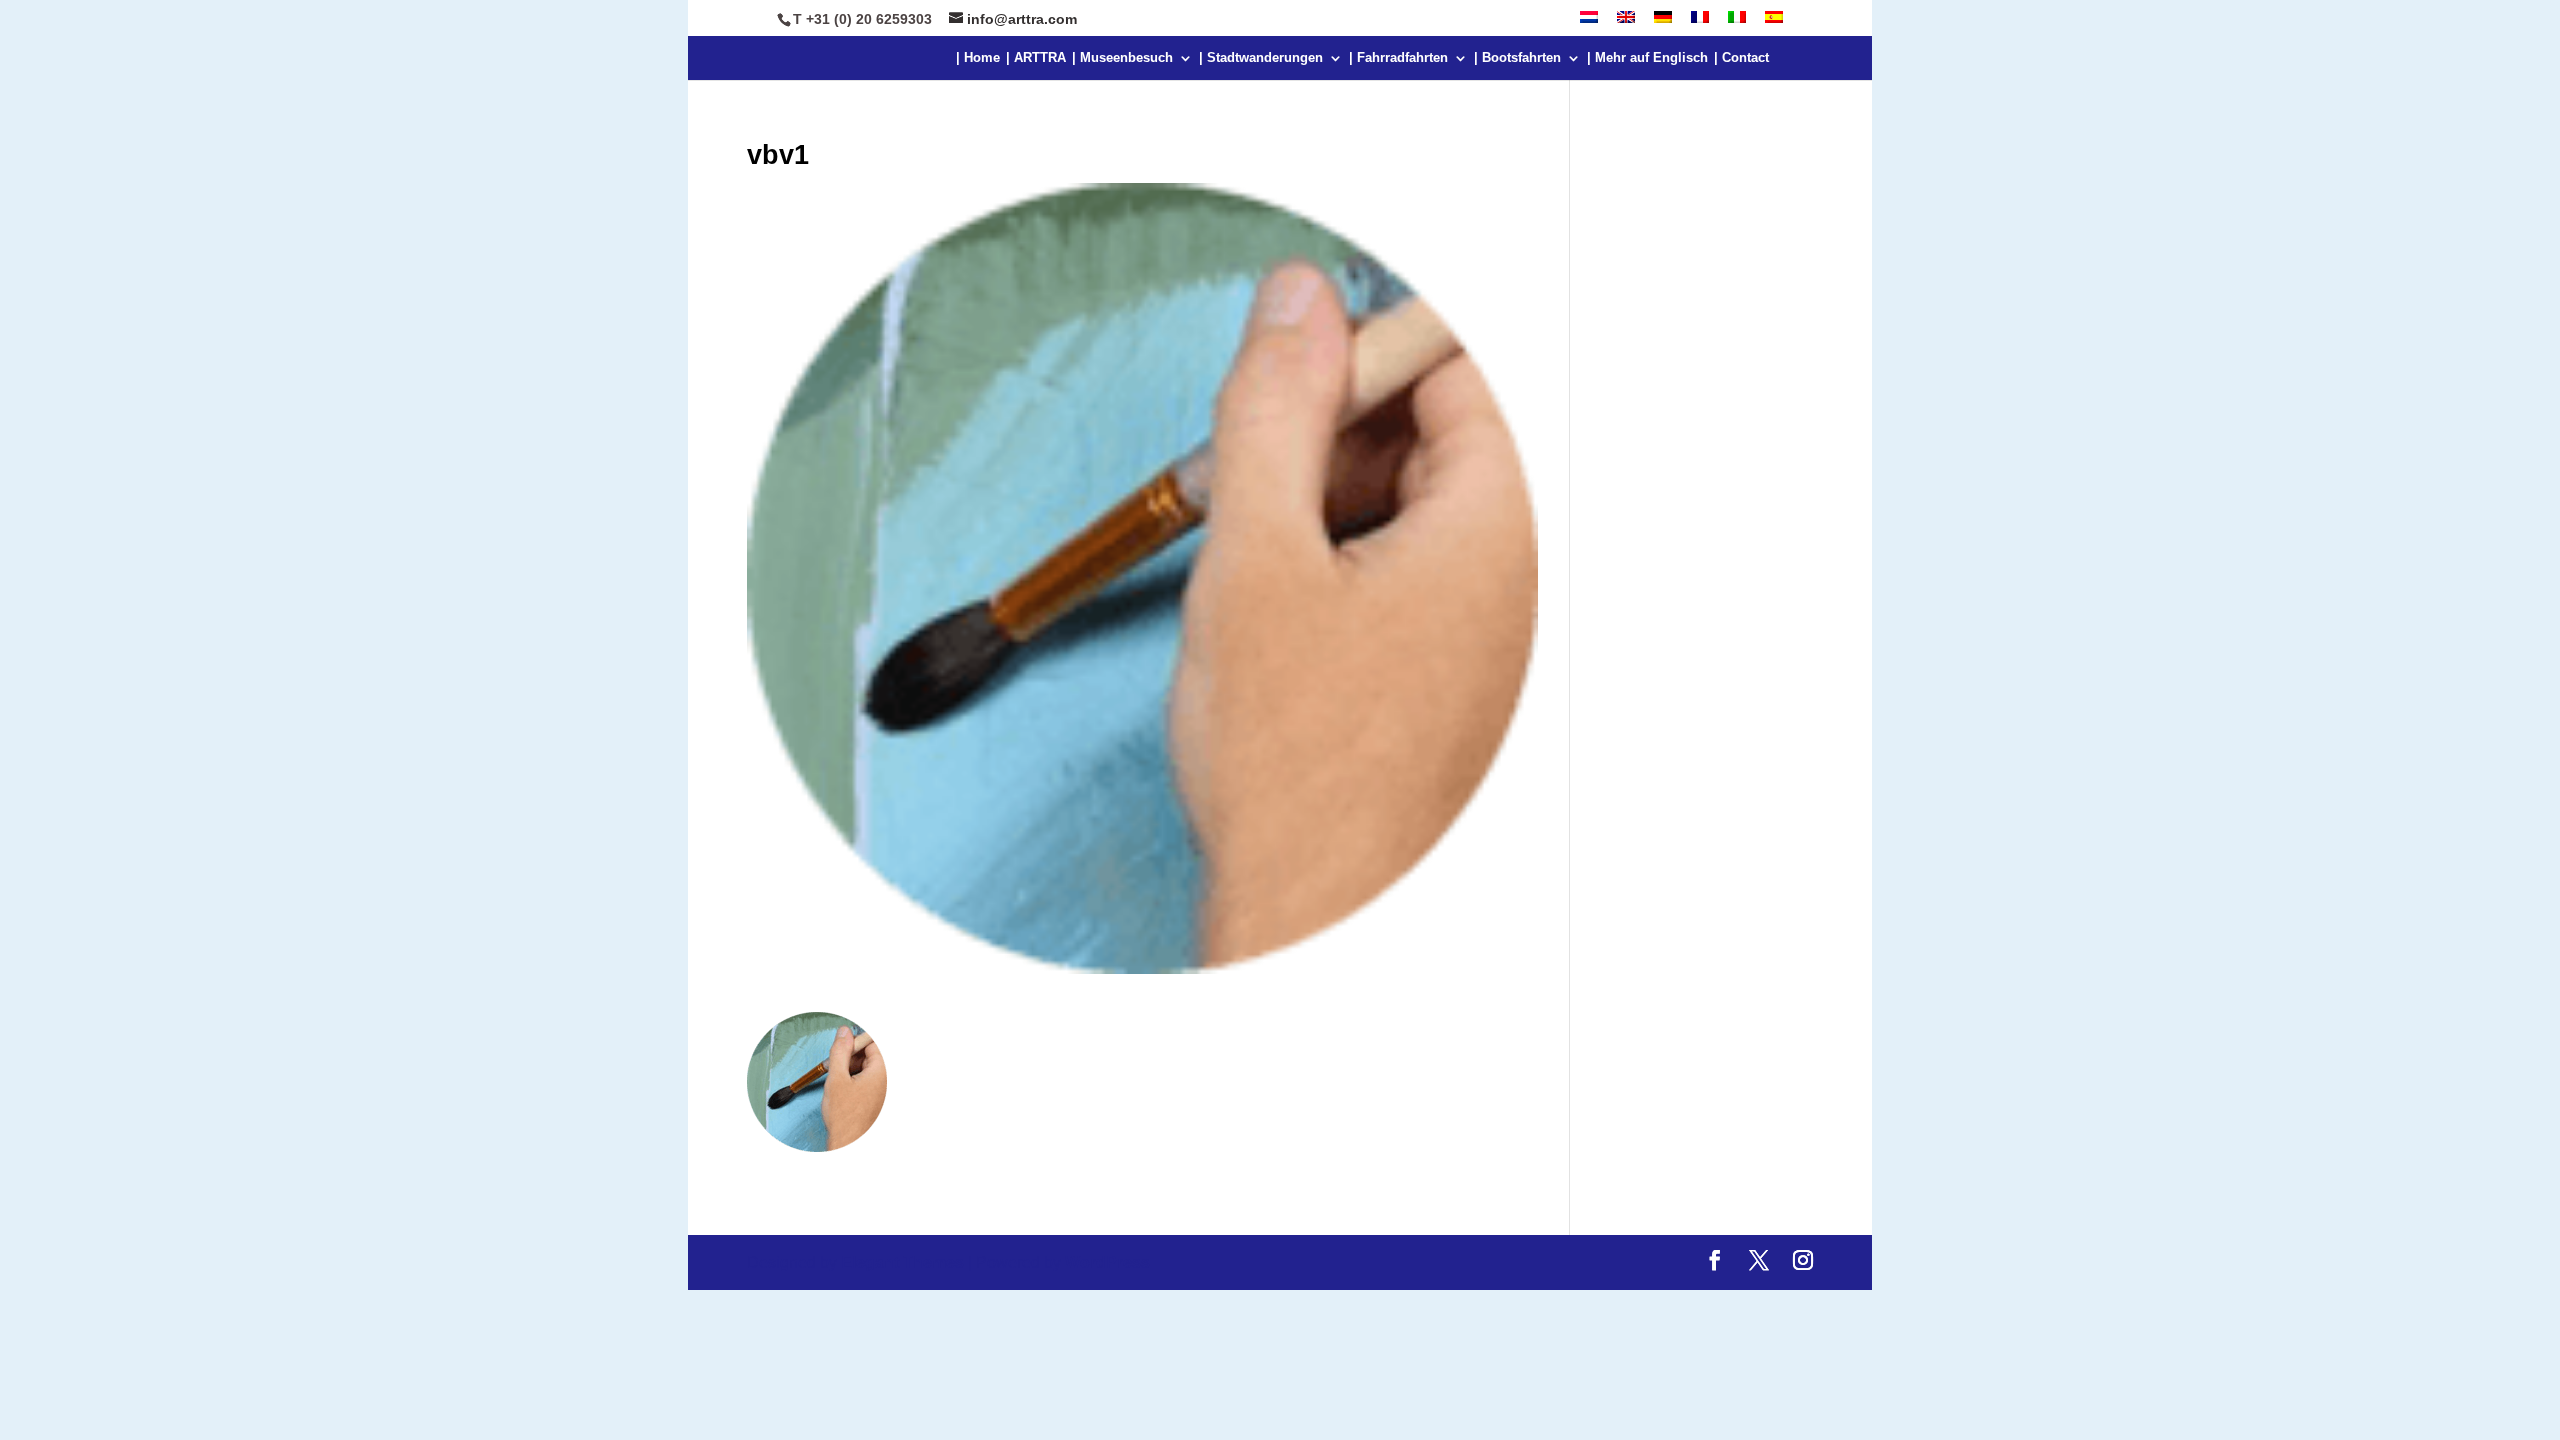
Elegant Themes (902, 1262)
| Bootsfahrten (1517, 58)
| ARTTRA (1036, 58)
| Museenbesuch (1122, 58)
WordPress (1107, 1262)
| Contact (1741, 58)
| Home (978, 58)
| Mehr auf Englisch (1647, 58)
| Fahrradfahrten (1398, 58)
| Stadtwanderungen (1261, 58)
